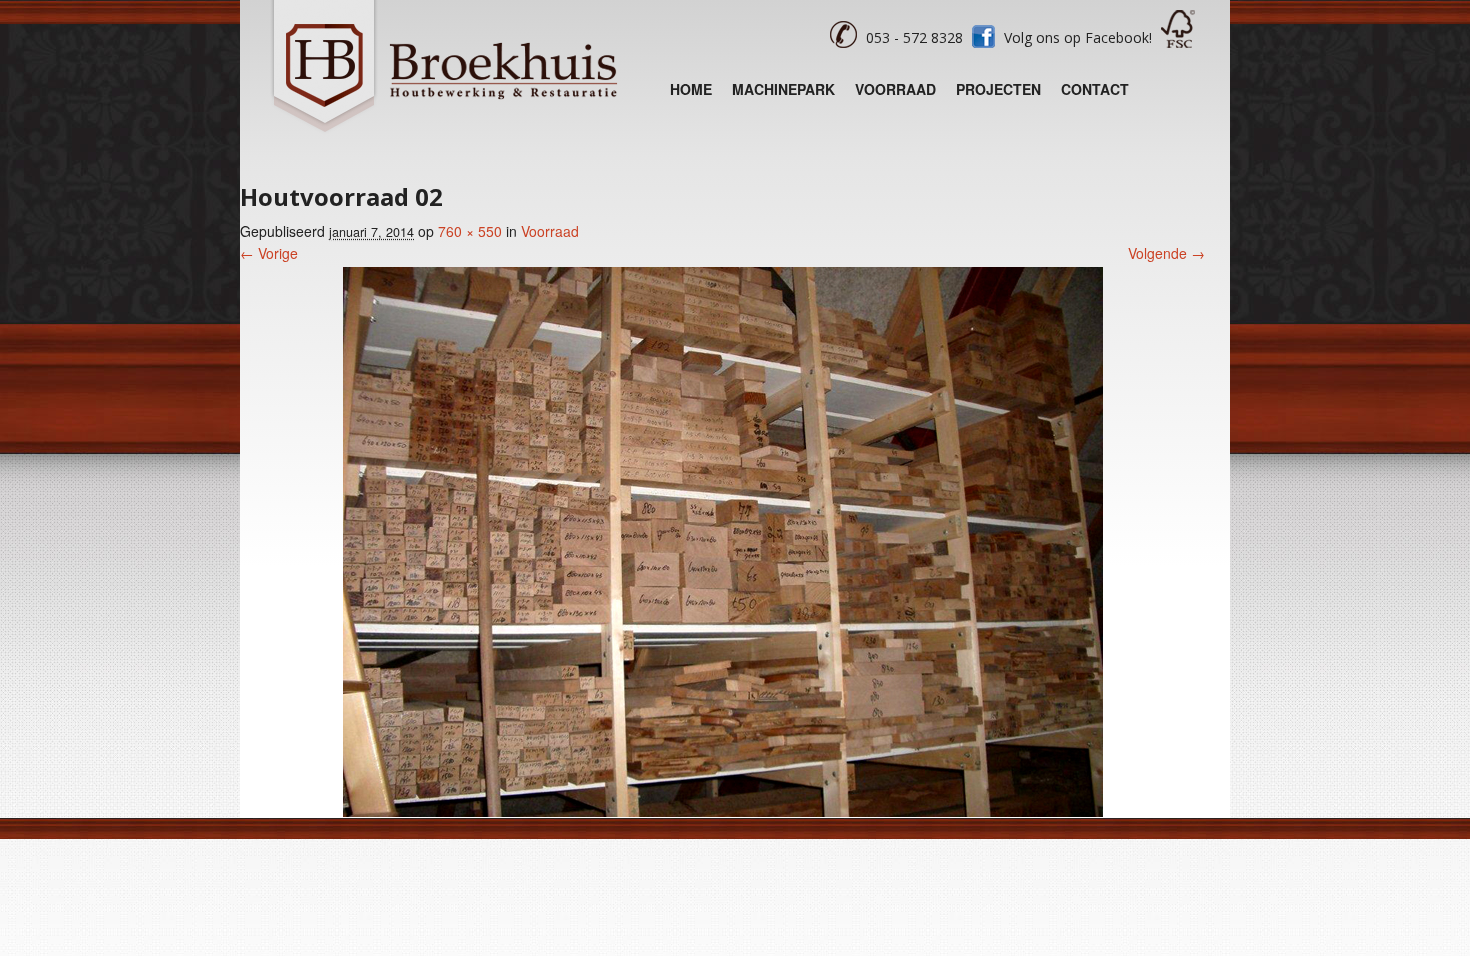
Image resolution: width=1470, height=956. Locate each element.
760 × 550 (470, 231)
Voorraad (895, 89)
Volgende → (1166, 253)
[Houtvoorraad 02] (723, 811)
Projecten (998, 89)
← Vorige (269, 253)
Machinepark (783, 89)
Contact (1095, 89)
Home (691, 89)
